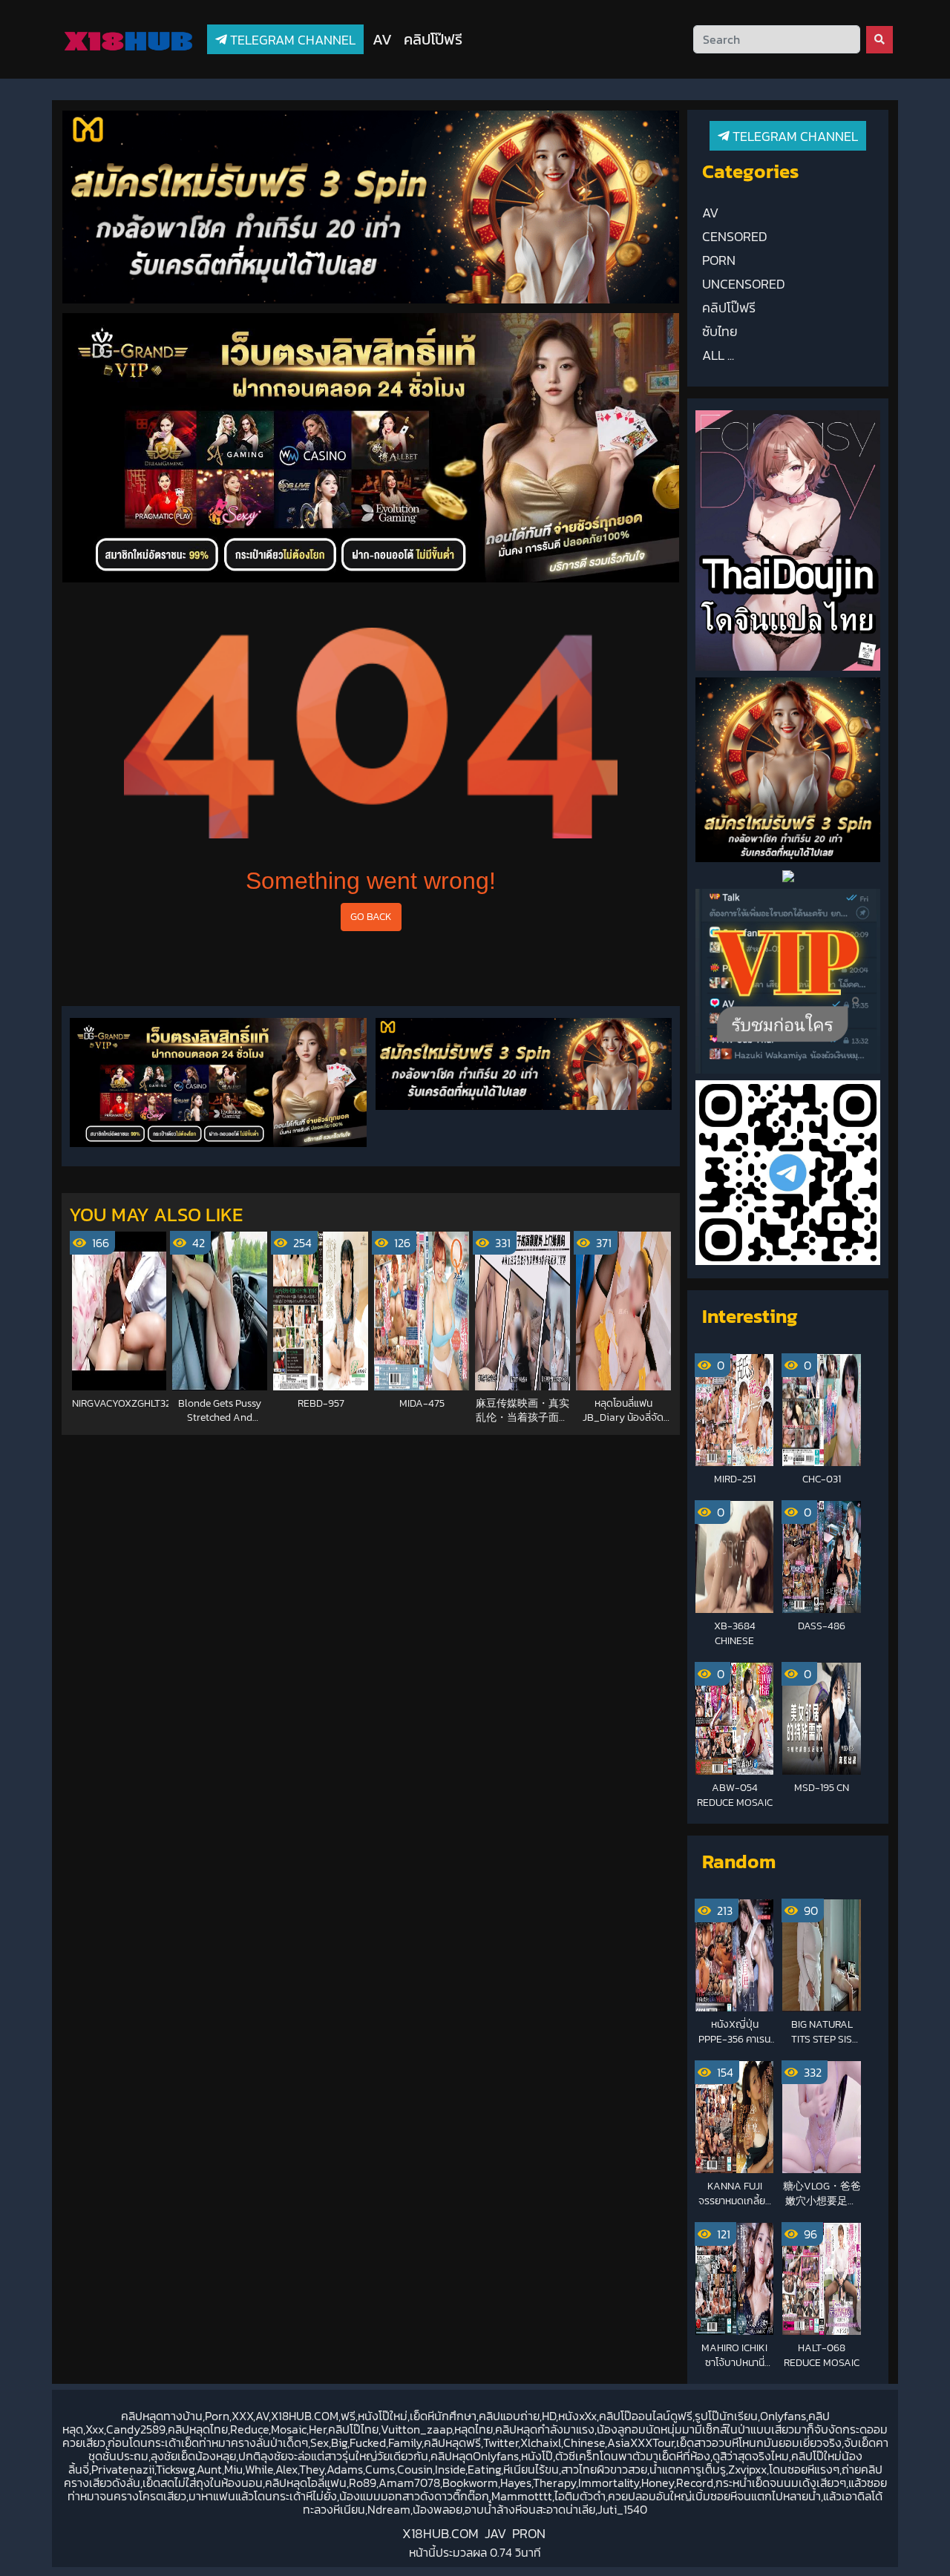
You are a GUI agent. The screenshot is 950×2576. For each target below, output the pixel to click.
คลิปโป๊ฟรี (433, 39)
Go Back (371, 916)
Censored (735, 237)
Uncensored (744, 284)
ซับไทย (720, 332)
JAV (495, 2533)
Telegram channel (291, 40)
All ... (718, 355)
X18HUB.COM (440, 2533)
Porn (719, 260)
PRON (529, 2533)
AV (382, 39)
